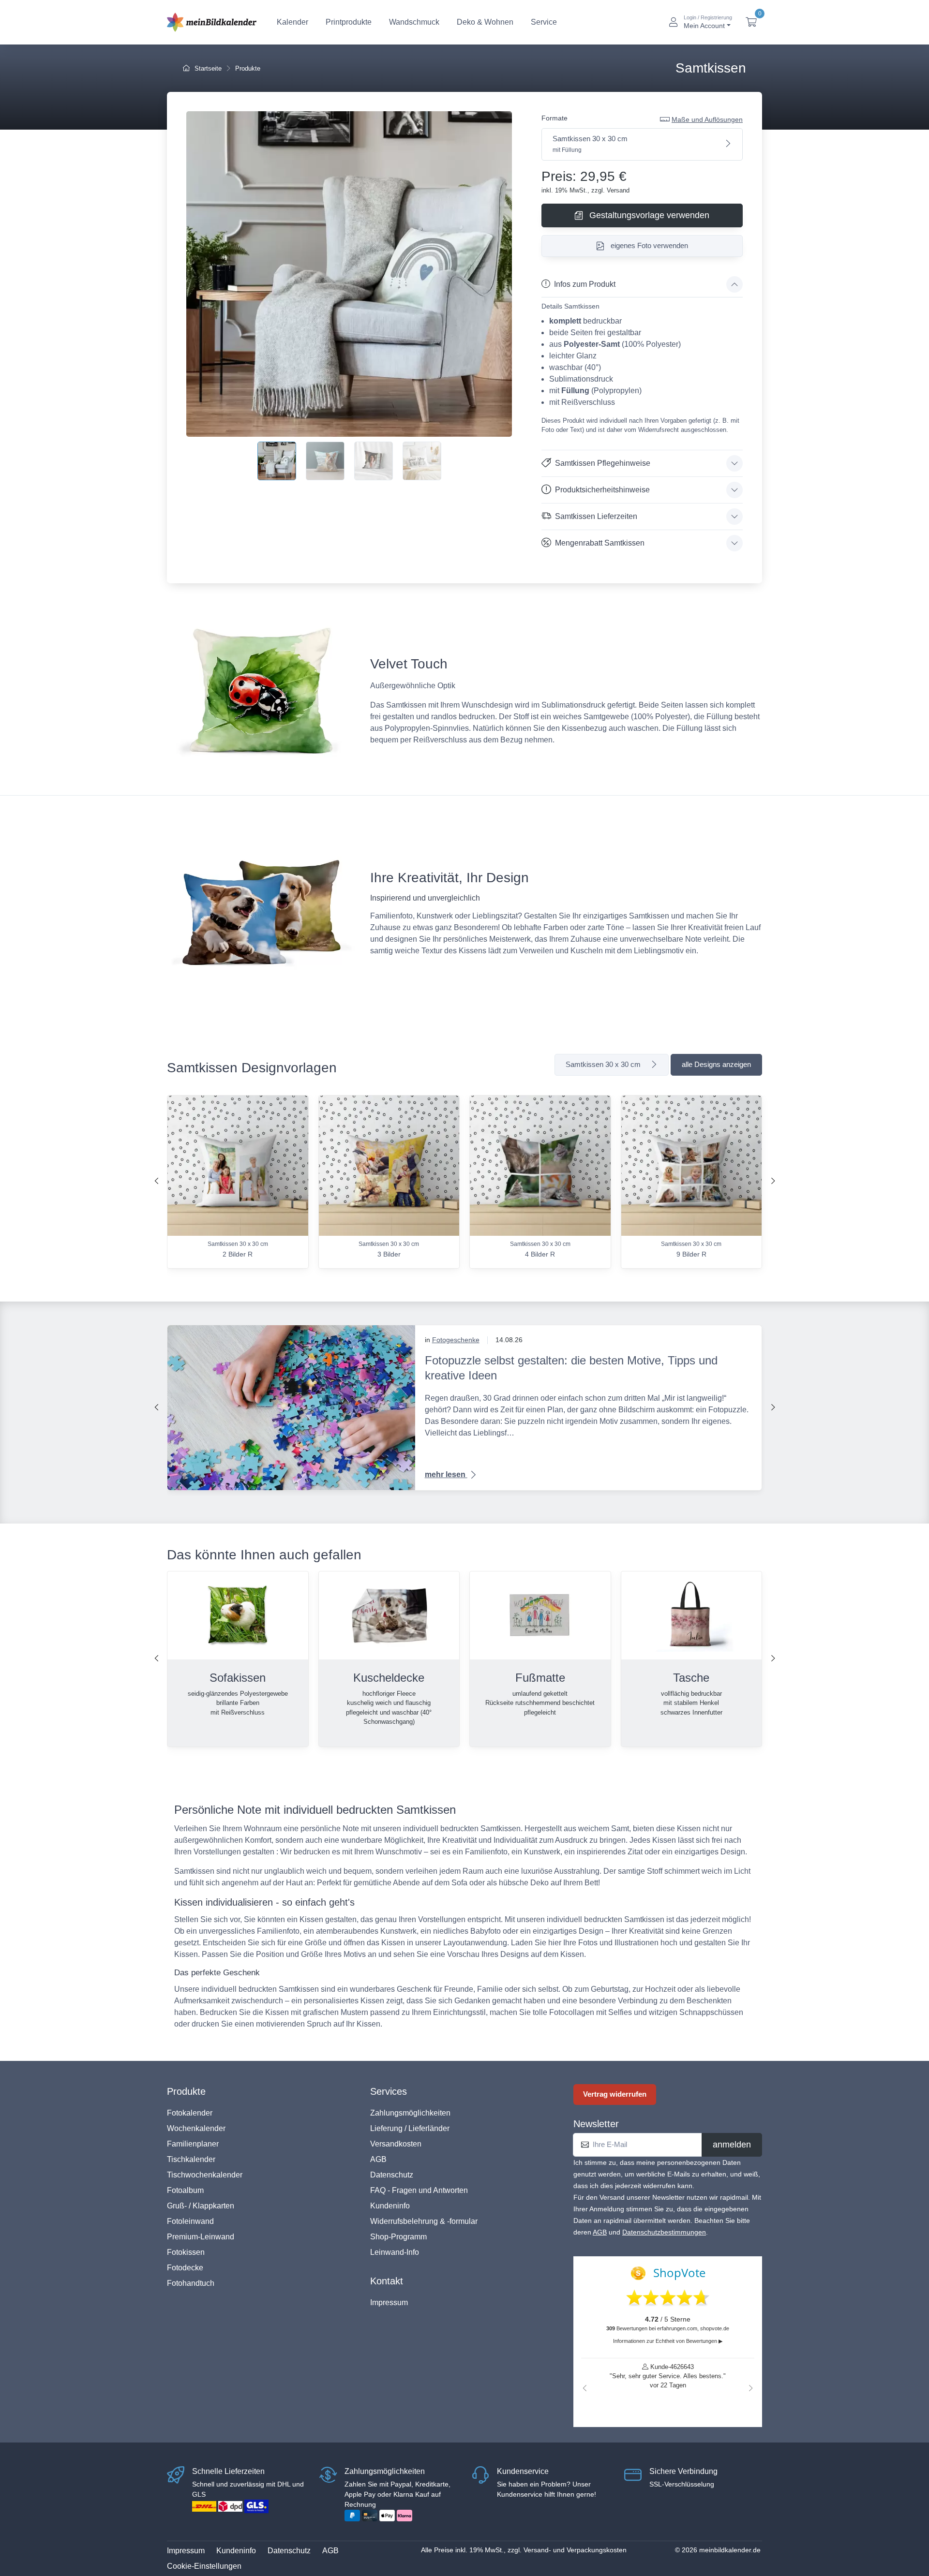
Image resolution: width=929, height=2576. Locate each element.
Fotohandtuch (191, 2283)
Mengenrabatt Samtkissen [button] (600, 543)
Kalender (292, 22)
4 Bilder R (540, 1254)
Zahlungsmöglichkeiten (410, 2113)
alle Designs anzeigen (716, 1064)
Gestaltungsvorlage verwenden (648, 215)
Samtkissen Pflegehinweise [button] (603, 463)
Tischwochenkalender (205, 2175)
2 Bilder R (238, 1254)
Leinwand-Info (395, 2252)
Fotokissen (186, 2252)
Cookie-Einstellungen (204, 2566)
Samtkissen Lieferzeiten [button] (596, 516)
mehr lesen (446, 1474)
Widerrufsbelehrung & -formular (424, 2221)
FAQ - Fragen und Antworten (419, 2190)
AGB (378, 2159)
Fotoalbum (185, 2190)
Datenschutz (392, 2175)
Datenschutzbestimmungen (664, 2232)
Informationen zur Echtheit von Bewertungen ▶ (668, 2341)
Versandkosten (396, 2144)
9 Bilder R (691, 1254)
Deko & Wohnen (485, 22)
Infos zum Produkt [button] (585, 284)
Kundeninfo (390, 2206)
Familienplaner (193, 2144)
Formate (554, 118)
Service (544, 22)
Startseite (207, 68)
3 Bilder (389, 1254)
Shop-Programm (398, 2237)
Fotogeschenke (456, 1340)
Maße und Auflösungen (707, 119)
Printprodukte (349, 22)
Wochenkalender (196, 2128)
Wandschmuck (414, 22)
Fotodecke (185, 2268)
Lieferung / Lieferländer (410, 2128)
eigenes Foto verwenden (648, 245)
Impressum (389, 2302)
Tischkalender (191, 2159)
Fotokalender (190, 2113)
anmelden (732, 2145)
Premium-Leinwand (201, 2237)
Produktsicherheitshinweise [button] (602, 490)
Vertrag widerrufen (615, 2094)
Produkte (248, 68)
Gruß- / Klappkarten (201, 2206)
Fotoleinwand (190, 2221)
